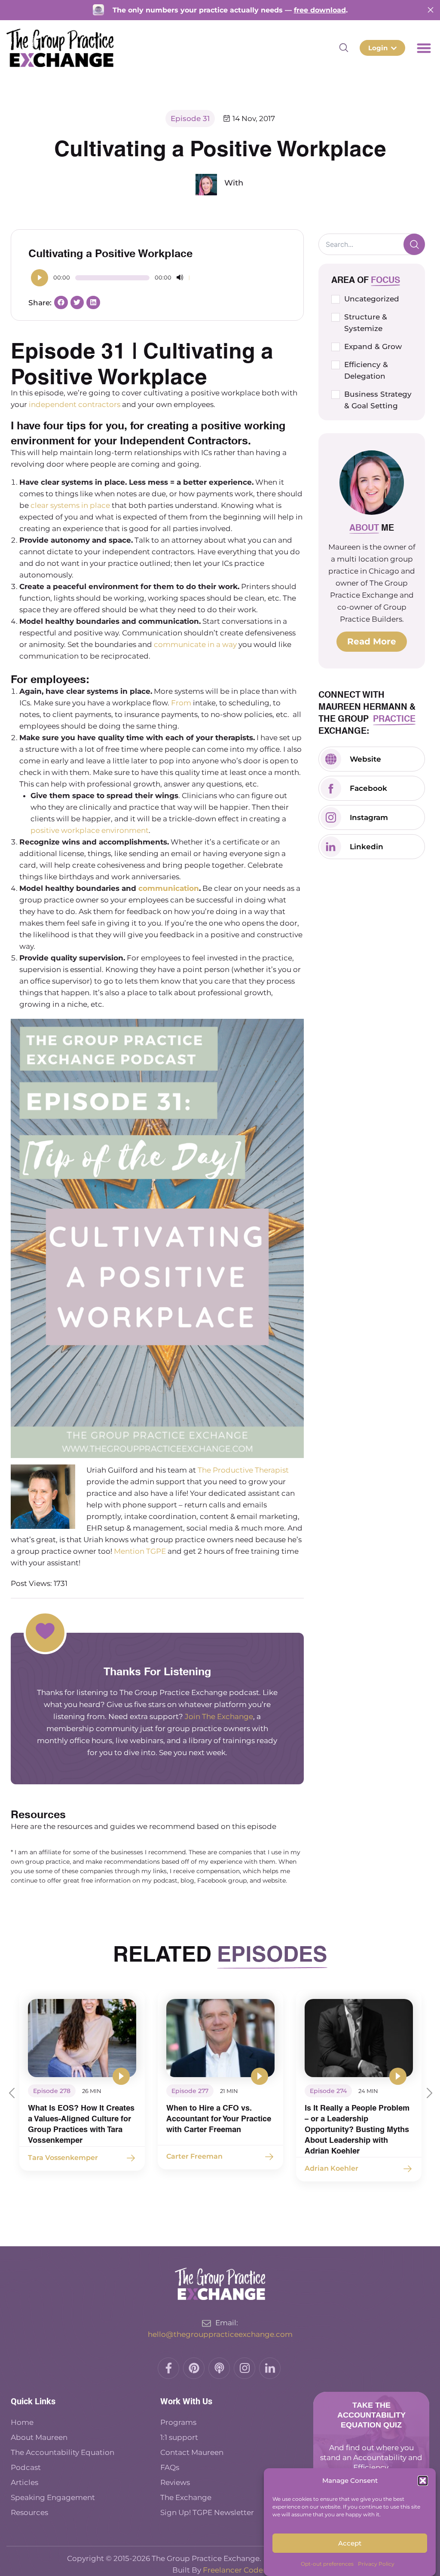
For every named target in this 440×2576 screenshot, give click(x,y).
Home (22, 2422)
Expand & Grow (373, 346)
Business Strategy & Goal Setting (378, 400)
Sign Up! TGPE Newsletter (207, 2512)
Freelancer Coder (234, 2570)
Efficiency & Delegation (366, 370)
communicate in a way (195, 644)
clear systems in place (70, 505)
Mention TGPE (140, 1551)
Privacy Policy (376, 2564)
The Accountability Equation (63, 2452)
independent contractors (75, 404)
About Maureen (39, 2437)
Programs (178, 2422)
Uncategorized (372, 299)
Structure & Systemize (366, 323)
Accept (350, 2543)
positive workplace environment (90, 830)
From (182, 703)
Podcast (27, 2467)
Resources (29, 2512)
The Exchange (186, 2497)
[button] (423, 2481)
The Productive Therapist (243, 1470)
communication (169, 888)
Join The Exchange (219, 1716)
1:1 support (179, 2437)
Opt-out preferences (327, 2564)
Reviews (175, 2482)
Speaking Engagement (53, 2497)
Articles (24, 2482)
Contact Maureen (192, 2452)
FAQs (170, 2467)
